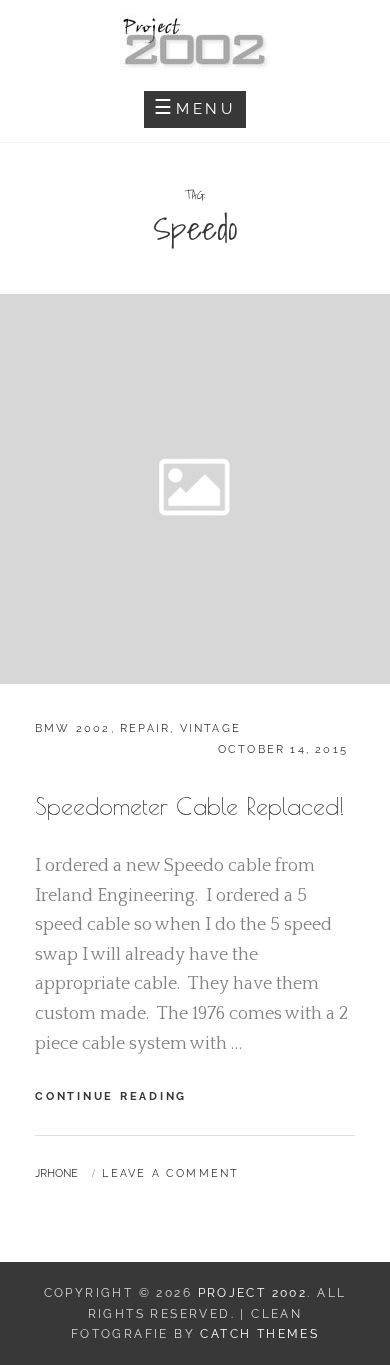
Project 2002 (253, 1293)
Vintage (210, 728)
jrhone (56, 1173)
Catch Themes (259, 1334)
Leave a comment (170, 1173)
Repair (145, 728)
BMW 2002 (73, 728)
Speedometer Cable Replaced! (190, 806)
